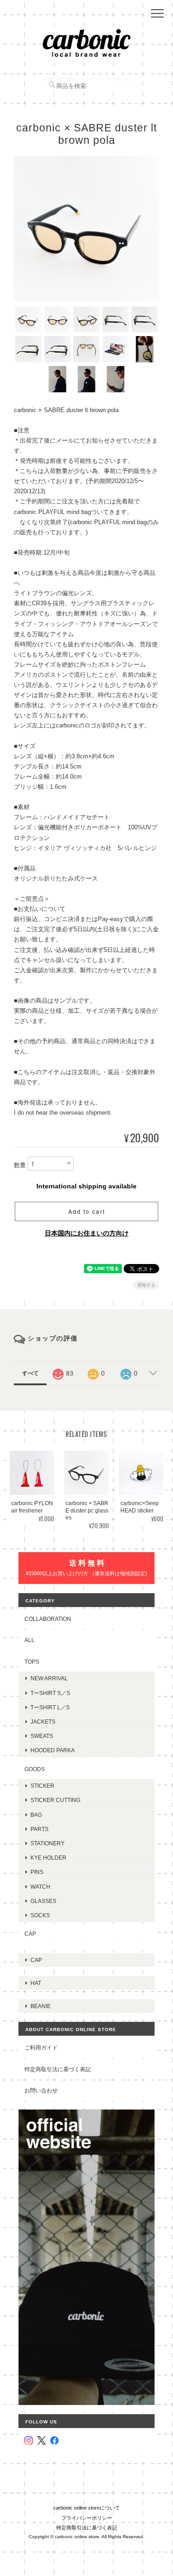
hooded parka (53, 1750)
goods (35, 1769)
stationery (48, 1843)
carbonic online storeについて (86, 2508)
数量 (20, 1166)
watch (40, 1887)
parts (39, 1829)
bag (36, 1815)
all (30, 1640)
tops (32, 1662)
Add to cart (87, 1211)
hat (36, 1983)
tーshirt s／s (50, 1693)
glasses (43, 1901)
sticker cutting (55, 1800)
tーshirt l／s (50, 1707)
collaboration (48, 1619)
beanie (41, 2006)
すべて (30, 1373)
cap (30, 1934)
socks (40, 1915)
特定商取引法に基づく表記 (58, 2069)
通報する (146, 1285)
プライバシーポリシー (87, 2518)
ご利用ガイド (41, 2047)
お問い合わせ (41, 2090)
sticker (42, 1786)
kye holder (48, 1858)
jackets (43, 1722)
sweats (42, 1736)
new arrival (49, 1678)
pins (37, 1872)
